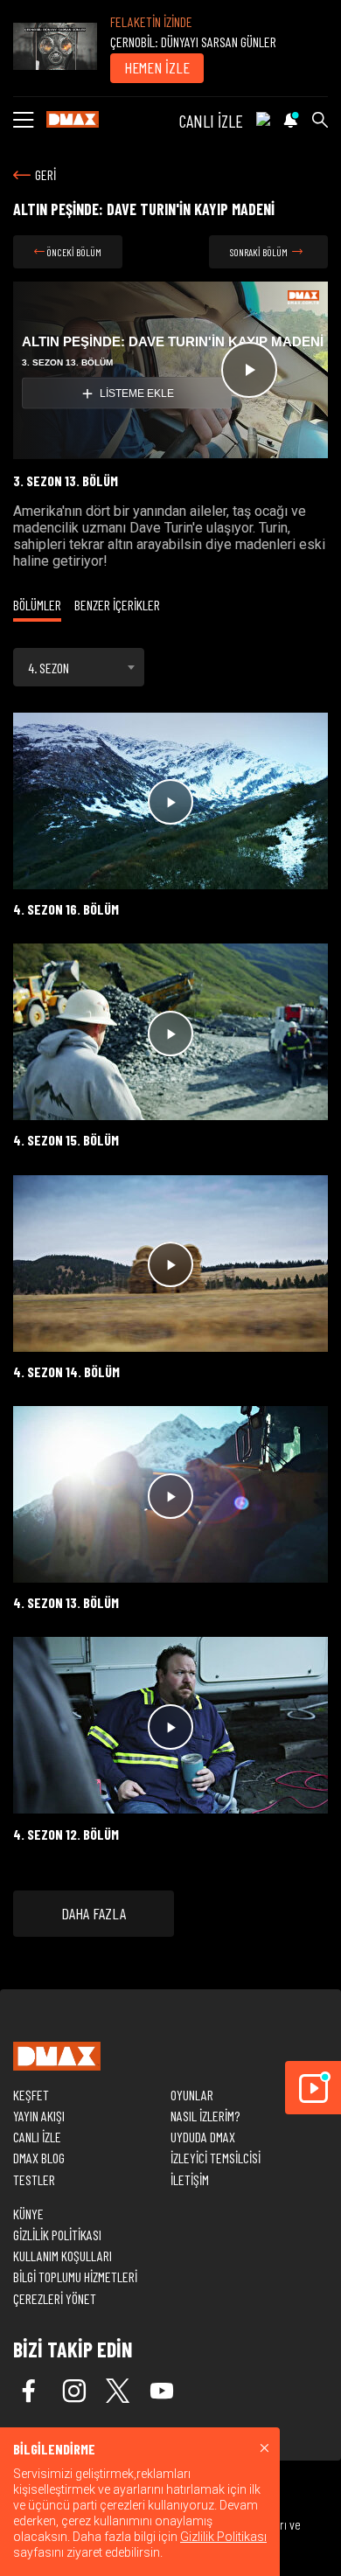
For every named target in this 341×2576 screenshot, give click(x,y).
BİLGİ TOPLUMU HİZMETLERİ (75, 2277)
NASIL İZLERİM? (205, 2116)
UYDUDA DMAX (203, 2137)
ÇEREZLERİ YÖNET (55, 2298)
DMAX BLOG (39, 2158)
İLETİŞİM (190, 2179)
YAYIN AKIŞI (39, 2116)
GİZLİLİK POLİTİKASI (57, 2235)
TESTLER (34, 2179)
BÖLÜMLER (37, 605)
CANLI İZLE (211, 121)
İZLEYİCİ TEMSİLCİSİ (216, 2158)
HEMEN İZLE (157, 67)
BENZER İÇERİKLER (117, 605)
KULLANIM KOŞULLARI (63, 2256)
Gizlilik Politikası (223, 2537)
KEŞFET (31, 2095)
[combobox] (79, 667)
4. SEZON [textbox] (49, 668)
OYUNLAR (192, 2095)
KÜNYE (28, 2214)
